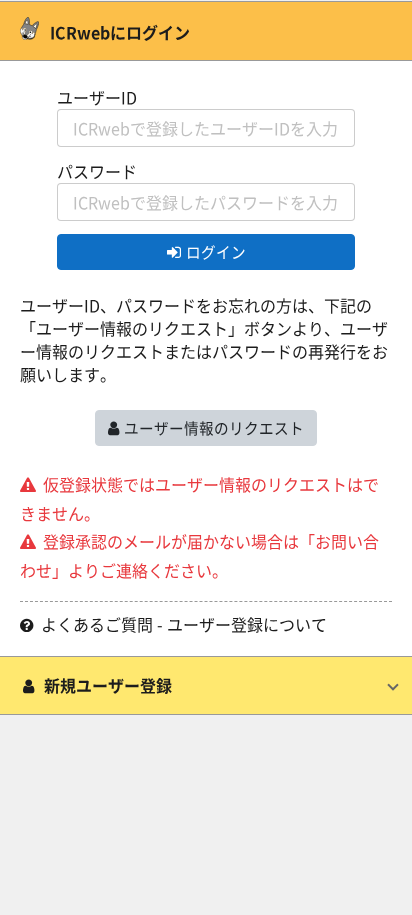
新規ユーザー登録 (108, 685)
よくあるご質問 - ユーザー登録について (184, 624)
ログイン (216, 251)
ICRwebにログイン (118, 32)
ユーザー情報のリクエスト (214, 427)
